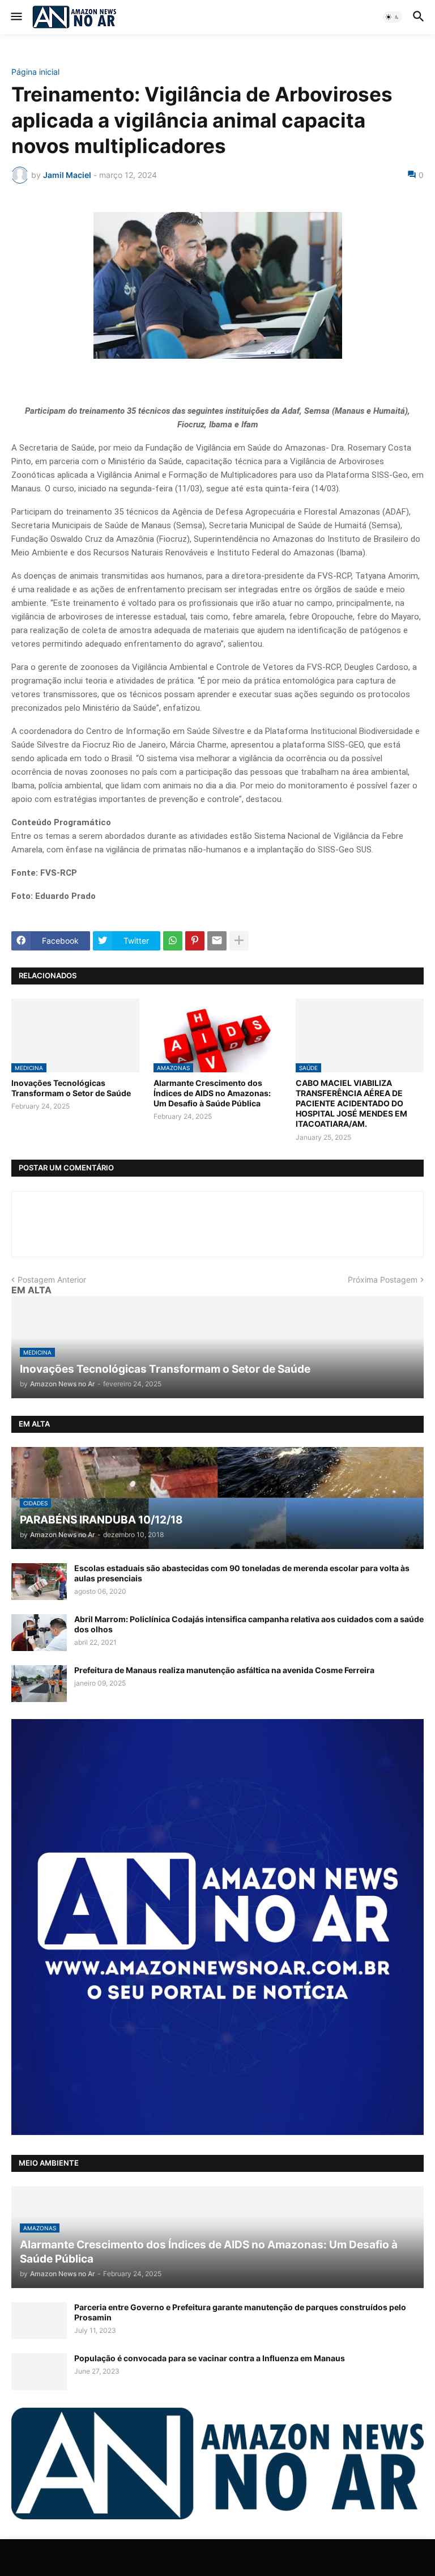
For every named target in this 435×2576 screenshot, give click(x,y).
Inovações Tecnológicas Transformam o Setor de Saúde (71, 1088)
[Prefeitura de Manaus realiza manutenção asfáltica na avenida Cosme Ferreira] (39, 1684)
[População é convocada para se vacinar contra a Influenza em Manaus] (39, 2372)
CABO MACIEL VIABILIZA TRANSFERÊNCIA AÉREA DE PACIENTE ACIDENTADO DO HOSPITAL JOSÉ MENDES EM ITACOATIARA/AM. (351, 1104)
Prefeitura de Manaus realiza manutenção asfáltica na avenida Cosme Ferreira (224, 1670)
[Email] (217, 941)
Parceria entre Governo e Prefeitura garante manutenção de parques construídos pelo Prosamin (240, 2312)
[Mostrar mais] (239, 941)
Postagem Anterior (52, 1279)
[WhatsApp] (173, 941)
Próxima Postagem (383, 1279)
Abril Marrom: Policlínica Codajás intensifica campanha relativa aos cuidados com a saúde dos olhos (249, 1624)
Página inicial (35, 72)
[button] (16, 17)
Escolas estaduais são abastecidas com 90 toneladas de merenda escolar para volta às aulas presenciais (242, 1573)
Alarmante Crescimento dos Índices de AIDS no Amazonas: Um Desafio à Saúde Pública (212, 1093)
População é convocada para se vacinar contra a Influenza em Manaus (210, 2358)
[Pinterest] (195, 941)
